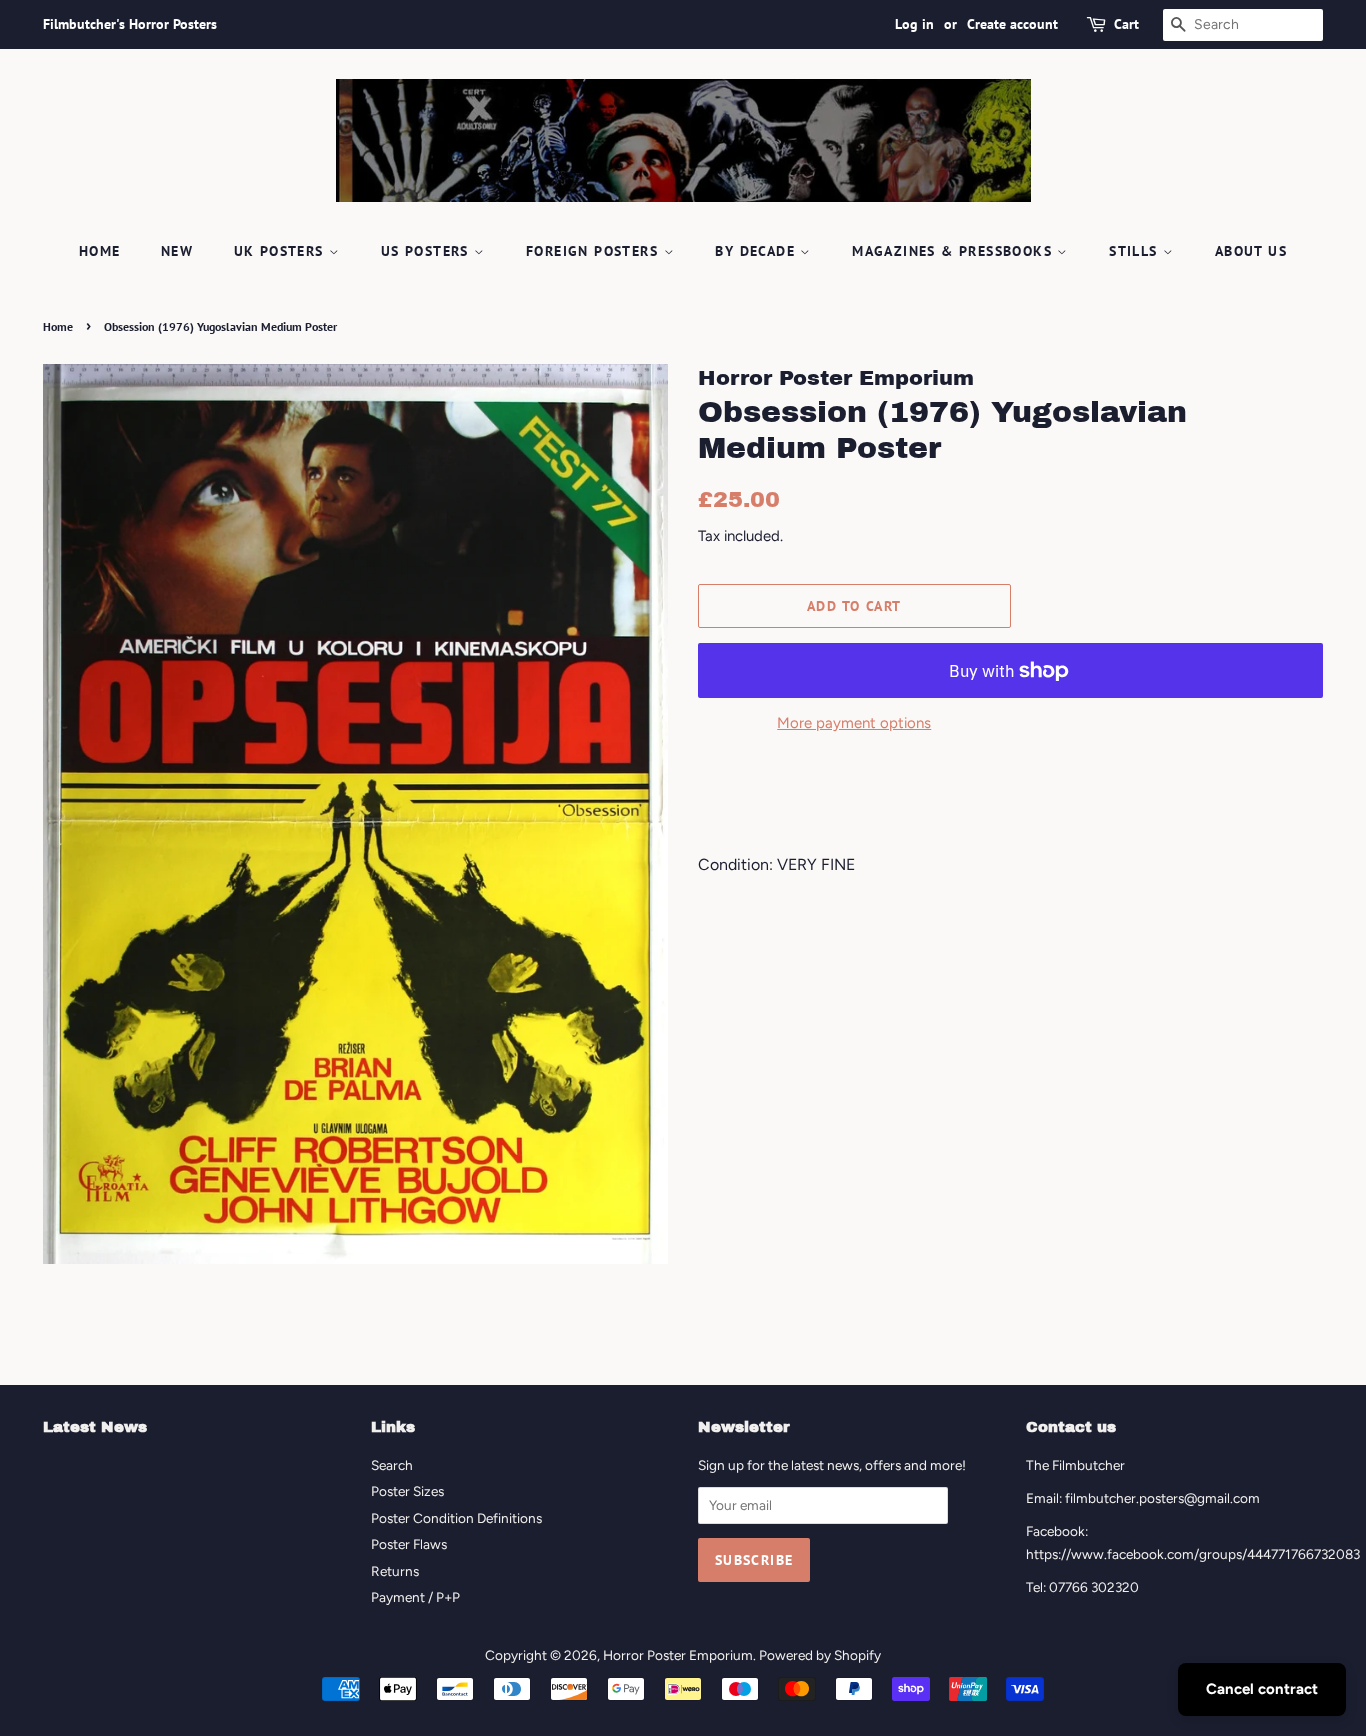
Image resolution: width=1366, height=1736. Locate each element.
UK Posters (281, 251)
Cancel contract (1262, 1689)
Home (100, 251)
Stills (1136, 251)
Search (392, 1465)
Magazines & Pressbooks (954, 251)
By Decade (757, 251)
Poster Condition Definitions (456, 1518)
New (177, 251)
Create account (1012, 24)
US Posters (427, 251)
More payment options (854, 723)
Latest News (95, 1427)
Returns (395, 1571)
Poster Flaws (409, 1544)
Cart (1126, 24)
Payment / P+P (415, 1597)
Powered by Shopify (820, 1655)
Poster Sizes (407, 1491)
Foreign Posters (594, 251)
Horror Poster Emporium (678, 1655)
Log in (914, 24)
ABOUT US (1251, 251)
